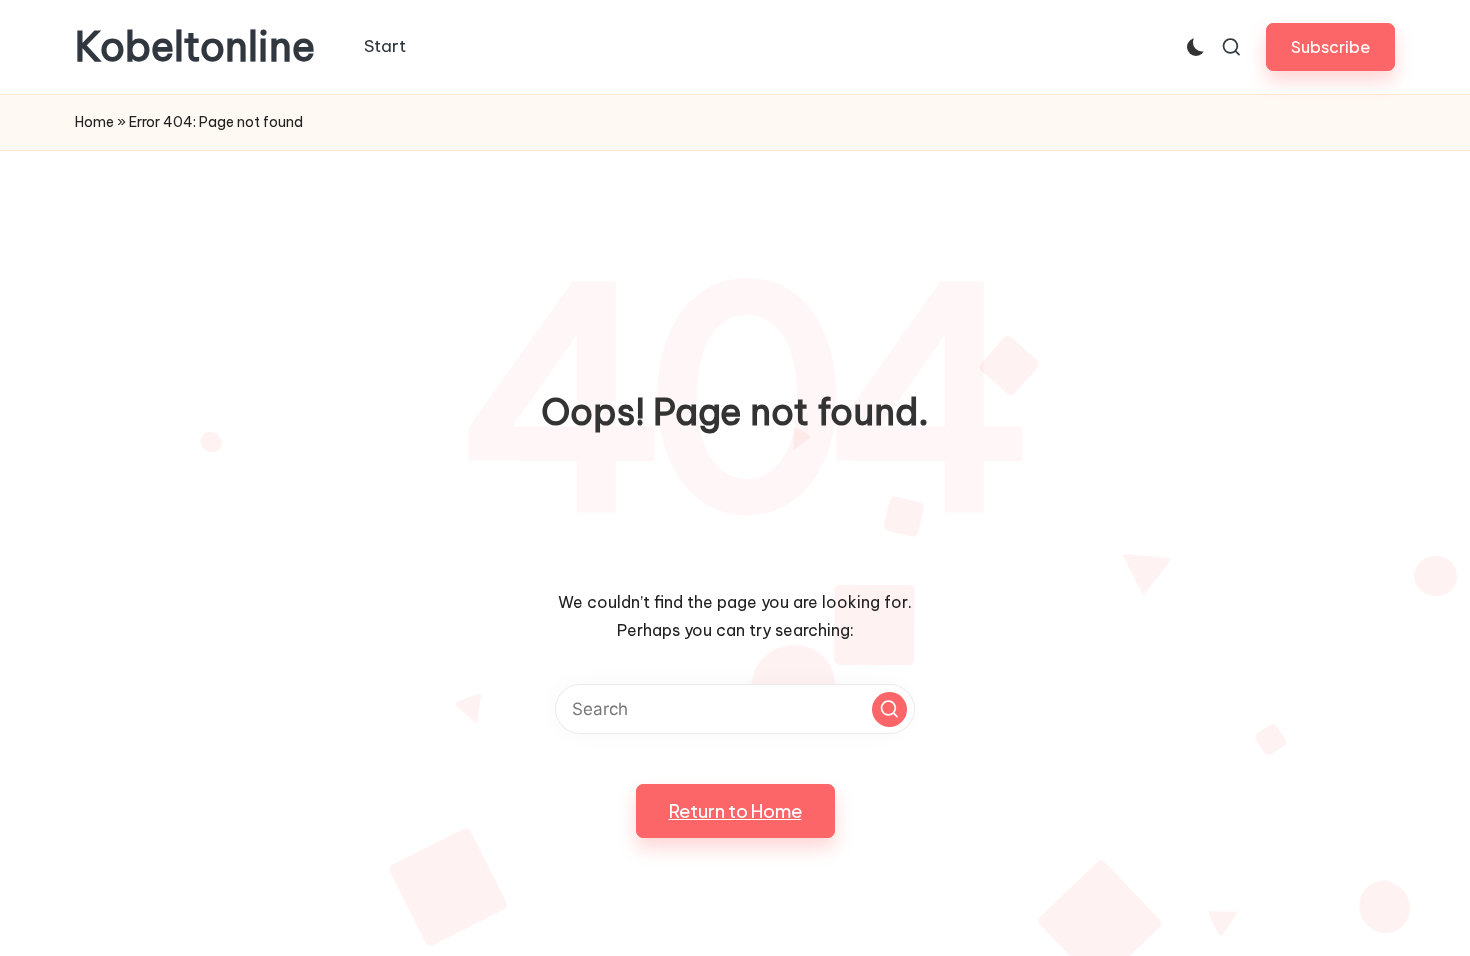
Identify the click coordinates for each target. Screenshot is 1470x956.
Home (94, 122)
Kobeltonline (195, 47)
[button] (1330, 46)
